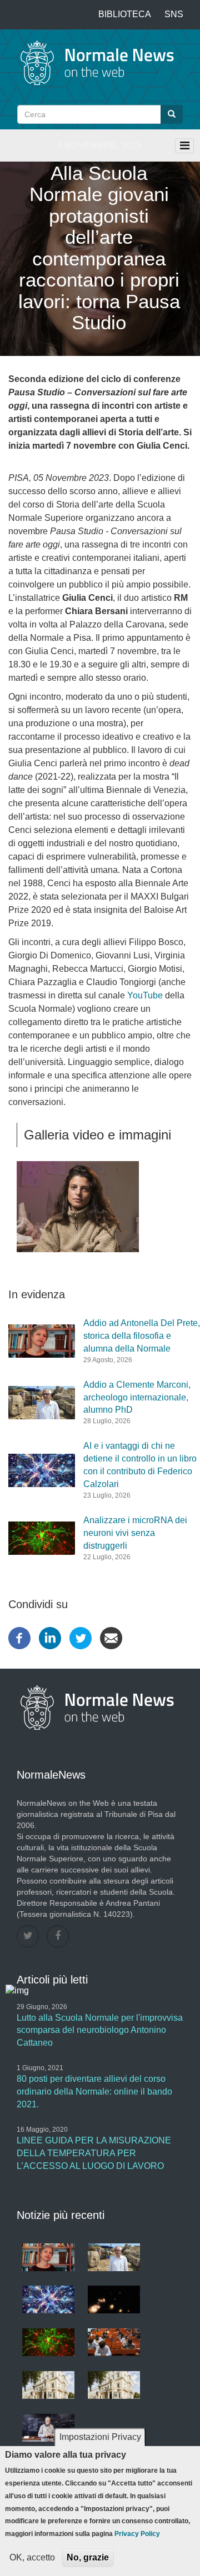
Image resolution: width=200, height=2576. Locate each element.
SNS (174, 14)
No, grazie (88, 2557)
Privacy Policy (137, 2534)
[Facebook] (19, 1637)
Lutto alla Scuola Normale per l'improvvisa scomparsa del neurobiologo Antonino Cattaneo (100, 2030)
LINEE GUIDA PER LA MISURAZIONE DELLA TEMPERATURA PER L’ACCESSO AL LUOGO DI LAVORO (94, 2153)
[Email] (111, 1637)
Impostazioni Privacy (100, 2437)
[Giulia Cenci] (100, 1207)
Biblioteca (125, 14)
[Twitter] (81, 1637)
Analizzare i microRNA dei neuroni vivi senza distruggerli (135, 1533)
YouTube (145, 995)
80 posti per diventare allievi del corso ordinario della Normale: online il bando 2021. (94, 2092)
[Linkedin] (50, 1637)
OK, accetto (32, 2557)
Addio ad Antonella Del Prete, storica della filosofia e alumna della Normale (142, 1336)
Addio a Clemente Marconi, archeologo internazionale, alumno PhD (137, 1397)
